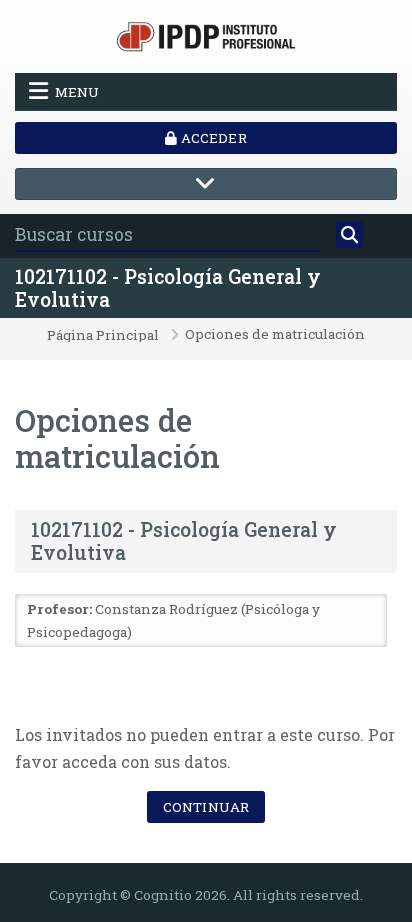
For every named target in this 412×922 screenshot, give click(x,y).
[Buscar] (349, 235)
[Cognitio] (206, 34)
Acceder (211, 138)
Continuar (206, 807)
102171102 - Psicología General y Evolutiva (168, 288)
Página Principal (103, 336)
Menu (77, 92)
